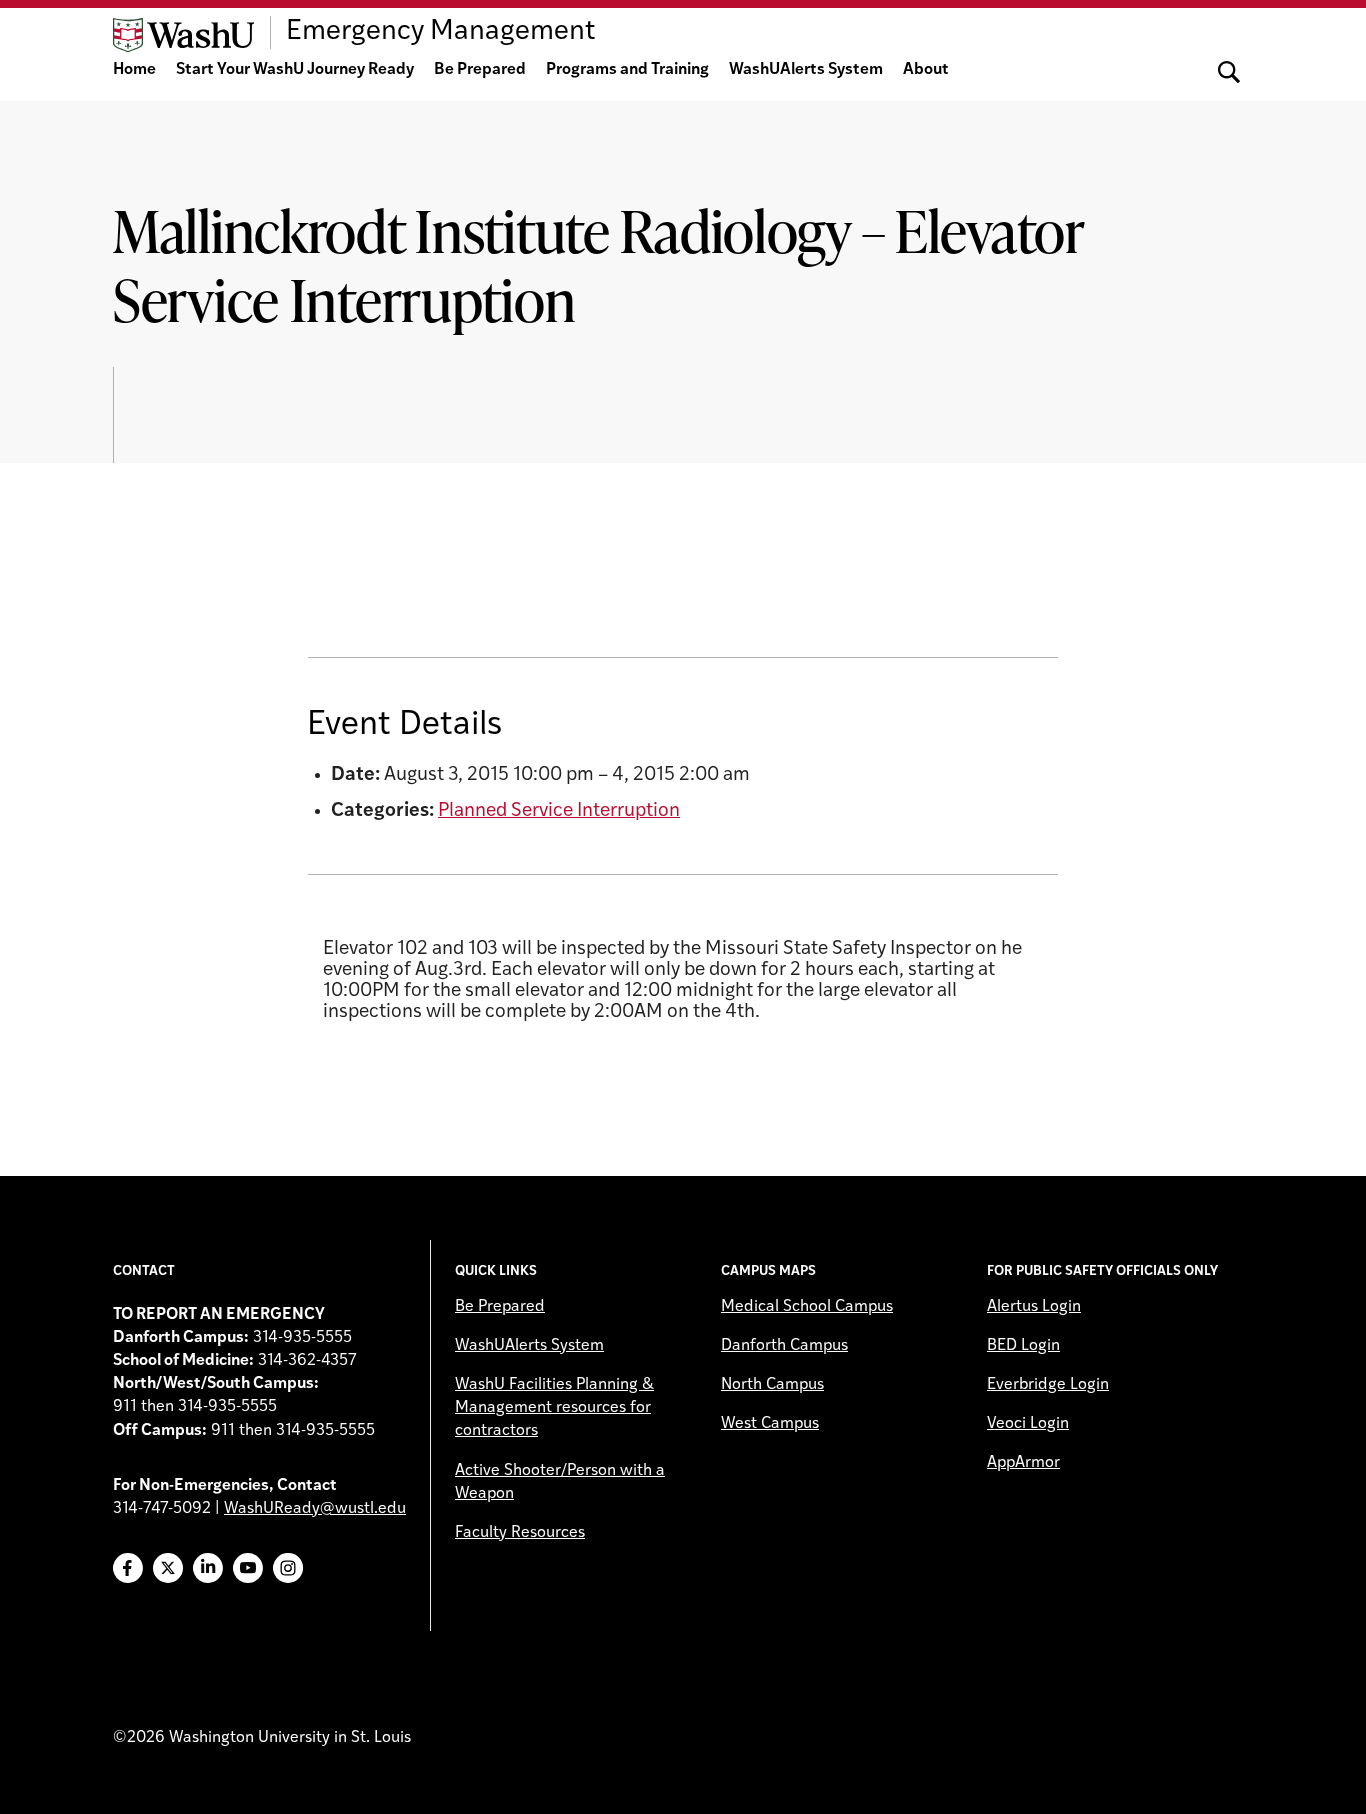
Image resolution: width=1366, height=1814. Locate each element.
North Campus (772, 1385)
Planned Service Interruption (559, 811)
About (926, 70)
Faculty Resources (520, 1533)
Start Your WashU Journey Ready (295, 70)
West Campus (770, 1424)
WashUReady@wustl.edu (315, 1509)
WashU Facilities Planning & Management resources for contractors (554, 1408)
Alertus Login (1034, 1307)
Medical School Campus (807, 1307)
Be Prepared (480, 70)
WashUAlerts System (806, 70)
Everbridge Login (1048, 1385)
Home (134, 70)
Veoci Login (1028, 1424)
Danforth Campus (784, 1346)
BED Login (1023, 1346)
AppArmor (1023, 1463)
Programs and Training (627, 70)
